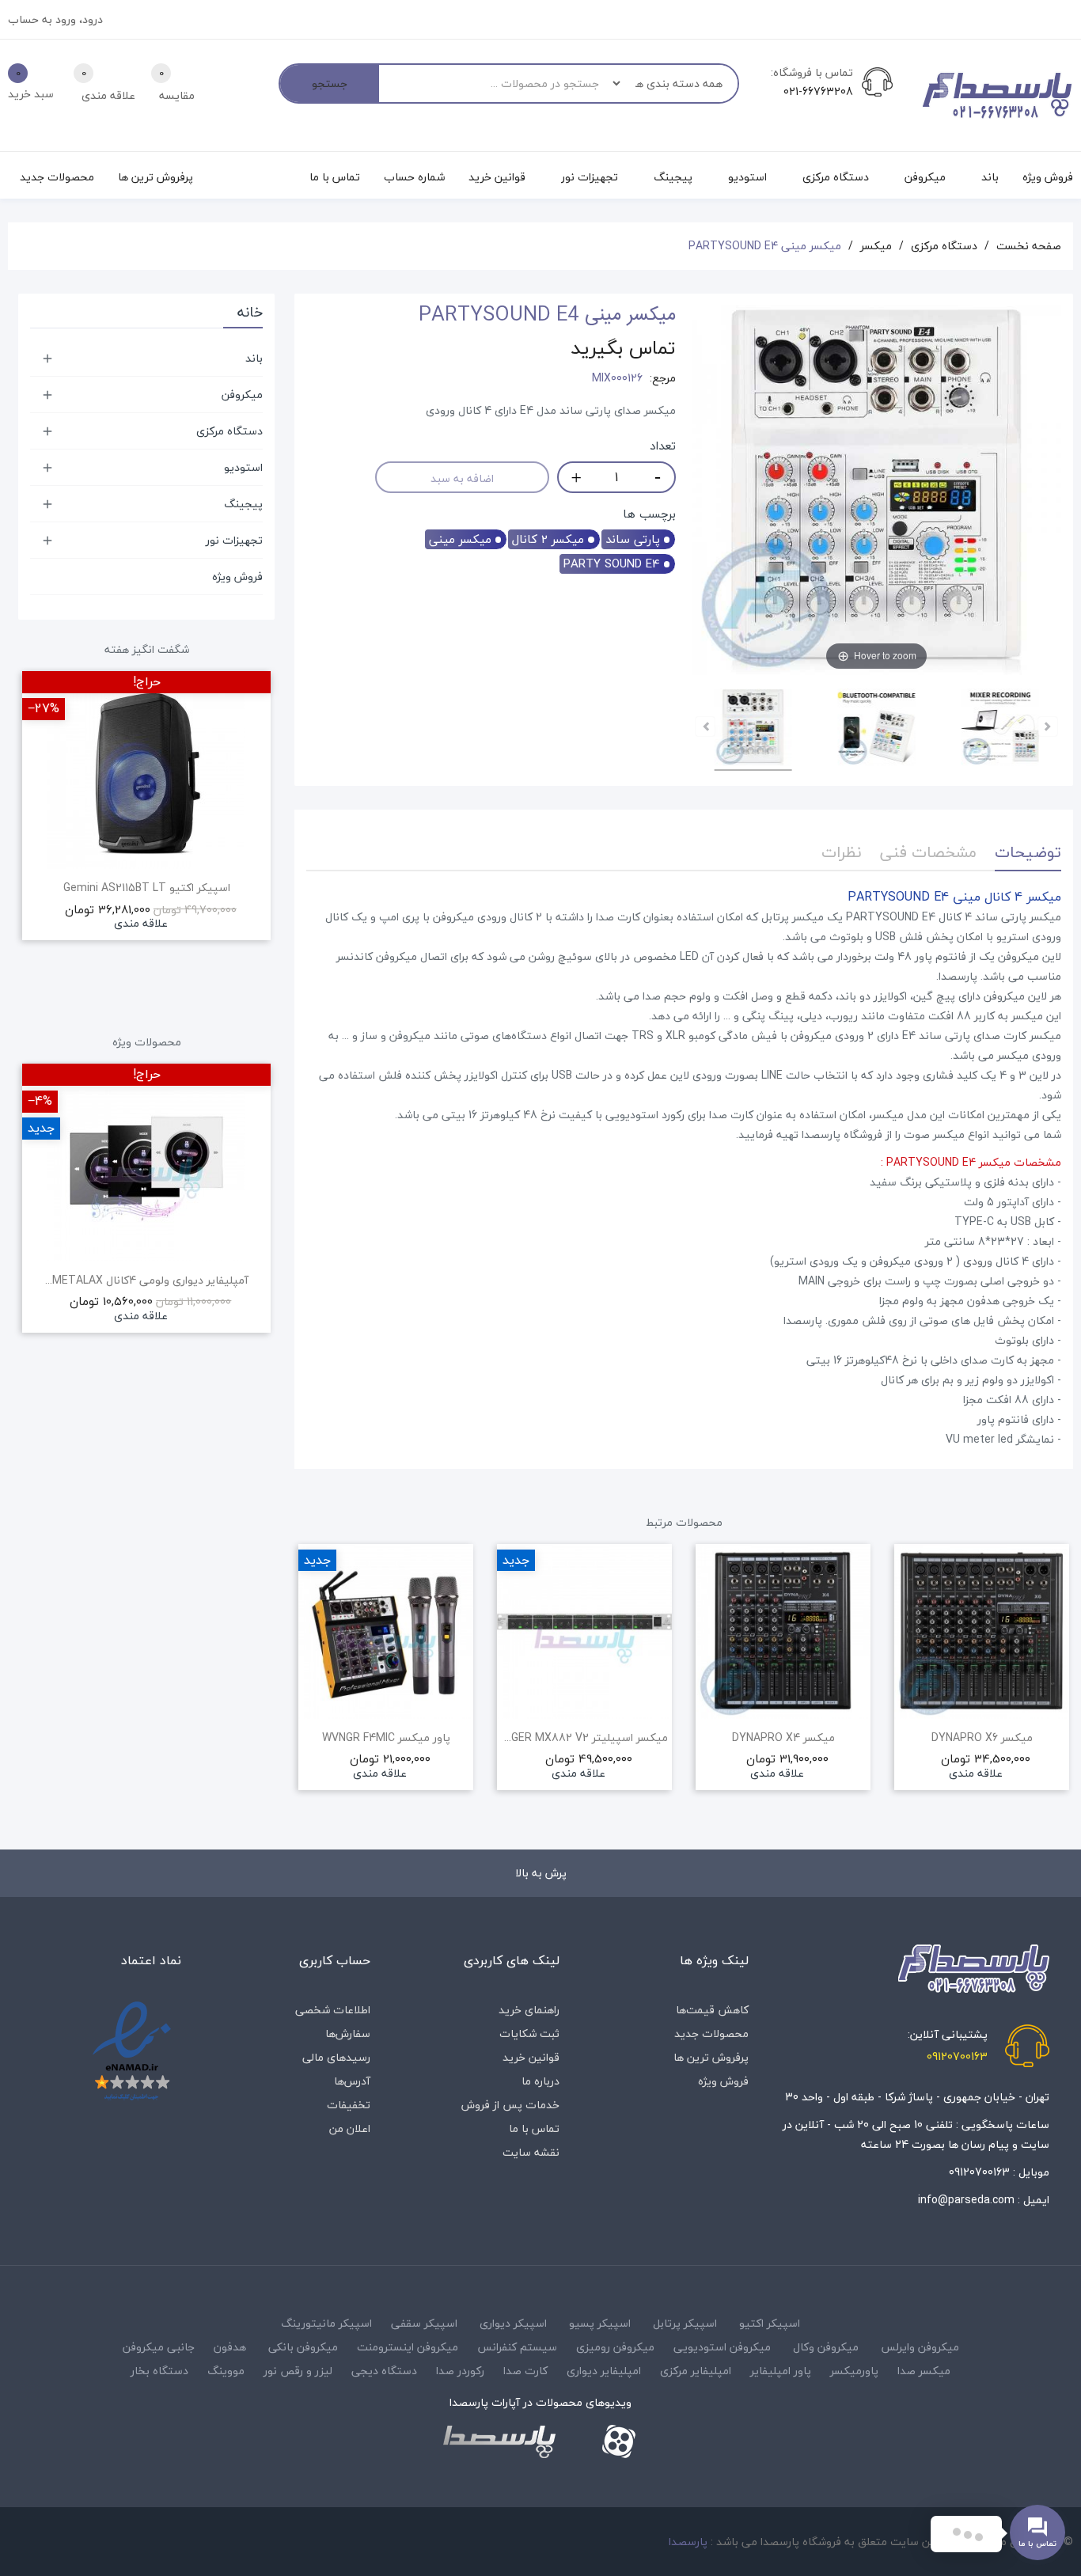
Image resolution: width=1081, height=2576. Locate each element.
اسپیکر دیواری (513, 2323)
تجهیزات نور (234, 540)
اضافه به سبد (462, 478)
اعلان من (350, 2128)
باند (254, 358)
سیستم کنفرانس (517, 2347)
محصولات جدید (711, 2033)
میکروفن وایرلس (920, 2347)
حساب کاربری (335, 1960)
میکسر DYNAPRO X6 (982, 1738)
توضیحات (1028, 852)
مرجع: (663, 378)
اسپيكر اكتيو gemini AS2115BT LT (147, 888)
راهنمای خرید (529, 2010)
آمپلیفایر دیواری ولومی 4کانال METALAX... (147, 1280)
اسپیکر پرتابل (685, 2323)
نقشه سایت (531, 2152)
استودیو (243, 467)
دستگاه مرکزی (229, 431)
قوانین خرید (531, 2057)
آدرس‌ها (352, 2081)
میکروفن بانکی (303, 2347)
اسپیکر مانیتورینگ (326, 2323)
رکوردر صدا (460, 2371)
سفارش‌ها (348, 2033)
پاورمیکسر (854, 2371)
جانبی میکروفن (159, 2347)
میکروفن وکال (826, 2347)
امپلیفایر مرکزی (696, 2371)
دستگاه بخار (159, 2371)
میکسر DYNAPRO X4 (783, 1738)
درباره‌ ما (540, 2081)
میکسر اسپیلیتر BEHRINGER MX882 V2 (584, 1738)
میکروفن (242, 395)
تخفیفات (349, 2105)
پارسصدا (688, 2542)
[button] (306, 1689)
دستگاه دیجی (384, 2371)
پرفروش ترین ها (711, 2057)
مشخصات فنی (928, 852)
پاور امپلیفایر (781, 2371)
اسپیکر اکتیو (770, 2323)
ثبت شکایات (529, 2033)
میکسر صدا (924, 2371)
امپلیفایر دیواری (604, 2371)
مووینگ (226, 2371)
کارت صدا (525, 2371)
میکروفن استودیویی (722, 2347)
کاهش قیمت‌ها (712, 2010)
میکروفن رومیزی (615, 2347)
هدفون (230, 2347)
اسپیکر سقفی (424, 2323)
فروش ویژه (237, 577)
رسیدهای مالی (336, 2057)
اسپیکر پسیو (600, 2323)
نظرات (842, 852)
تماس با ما (534, 2128)
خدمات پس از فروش (510, 2105)
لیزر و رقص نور (298, 2371)
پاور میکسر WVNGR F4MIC (386, 1738)
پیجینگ (243, 504)
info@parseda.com (966, 2200)
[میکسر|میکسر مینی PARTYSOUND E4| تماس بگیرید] (753, 730)
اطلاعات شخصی (333, 2010)
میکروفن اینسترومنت (408, 2347)
